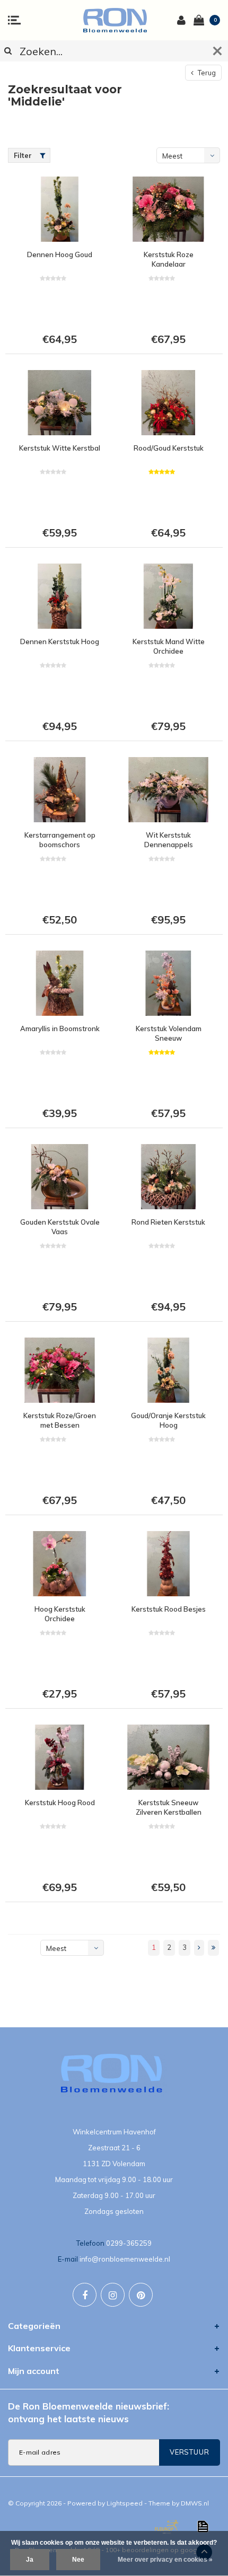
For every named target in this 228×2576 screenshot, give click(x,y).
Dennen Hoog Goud (60, 254)
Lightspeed (125, 2503)
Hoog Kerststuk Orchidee (60, 1614)
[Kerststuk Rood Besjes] (168, 1564)
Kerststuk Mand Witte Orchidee (169, 647)
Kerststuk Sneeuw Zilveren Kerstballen (169, 1808)
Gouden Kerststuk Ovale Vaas (60, 1227)
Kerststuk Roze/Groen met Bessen (60, 1421)
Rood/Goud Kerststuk (169, 448)
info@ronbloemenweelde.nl (125, 2259)
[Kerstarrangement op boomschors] (60, 790)
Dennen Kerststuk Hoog (60, 641)
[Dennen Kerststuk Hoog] (60, 596)
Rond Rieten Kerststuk (168, 1222)
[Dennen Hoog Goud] (60, 209)
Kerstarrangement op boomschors (60, 840)
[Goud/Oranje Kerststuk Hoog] (168, 1370)
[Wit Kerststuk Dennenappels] (168, 790)
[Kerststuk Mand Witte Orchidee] (168, 596)
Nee (78, 2560)
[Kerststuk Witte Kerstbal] (60, 403)
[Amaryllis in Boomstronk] (60, 983)
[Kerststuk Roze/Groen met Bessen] (60, 1370)
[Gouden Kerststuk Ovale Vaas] (60, 1177)
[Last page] (213, 1948)
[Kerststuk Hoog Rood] (60, 1757)
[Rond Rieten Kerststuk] (168, 1177)
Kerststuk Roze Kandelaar (169, 260)
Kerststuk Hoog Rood (60, 1803)
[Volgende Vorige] (199, 1948)
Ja (30, 2560)
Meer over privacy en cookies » (165, 2560)
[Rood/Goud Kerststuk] (168, 403)
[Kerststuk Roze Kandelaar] (168, 209)
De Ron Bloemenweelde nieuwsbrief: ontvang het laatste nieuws (89, 2412)
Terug (206, 73)
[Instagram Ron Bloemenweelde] (113, 2295)
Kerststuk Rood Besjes (169, 1609)
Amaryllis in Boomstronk (60, 1028)
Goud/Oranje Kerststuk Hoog (168, 1421)
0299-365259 (129, 2243)
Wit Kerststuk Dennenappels (169, 840)
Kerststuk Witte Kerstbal (60, 448)
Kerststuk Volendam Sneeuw (169, 1034)
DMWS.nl (195, 2503)
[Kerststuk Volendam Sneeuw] (168, 983)
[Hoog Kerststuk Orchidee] (60, 1564)
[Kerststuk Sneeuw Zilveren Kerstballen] (168, 1757)
